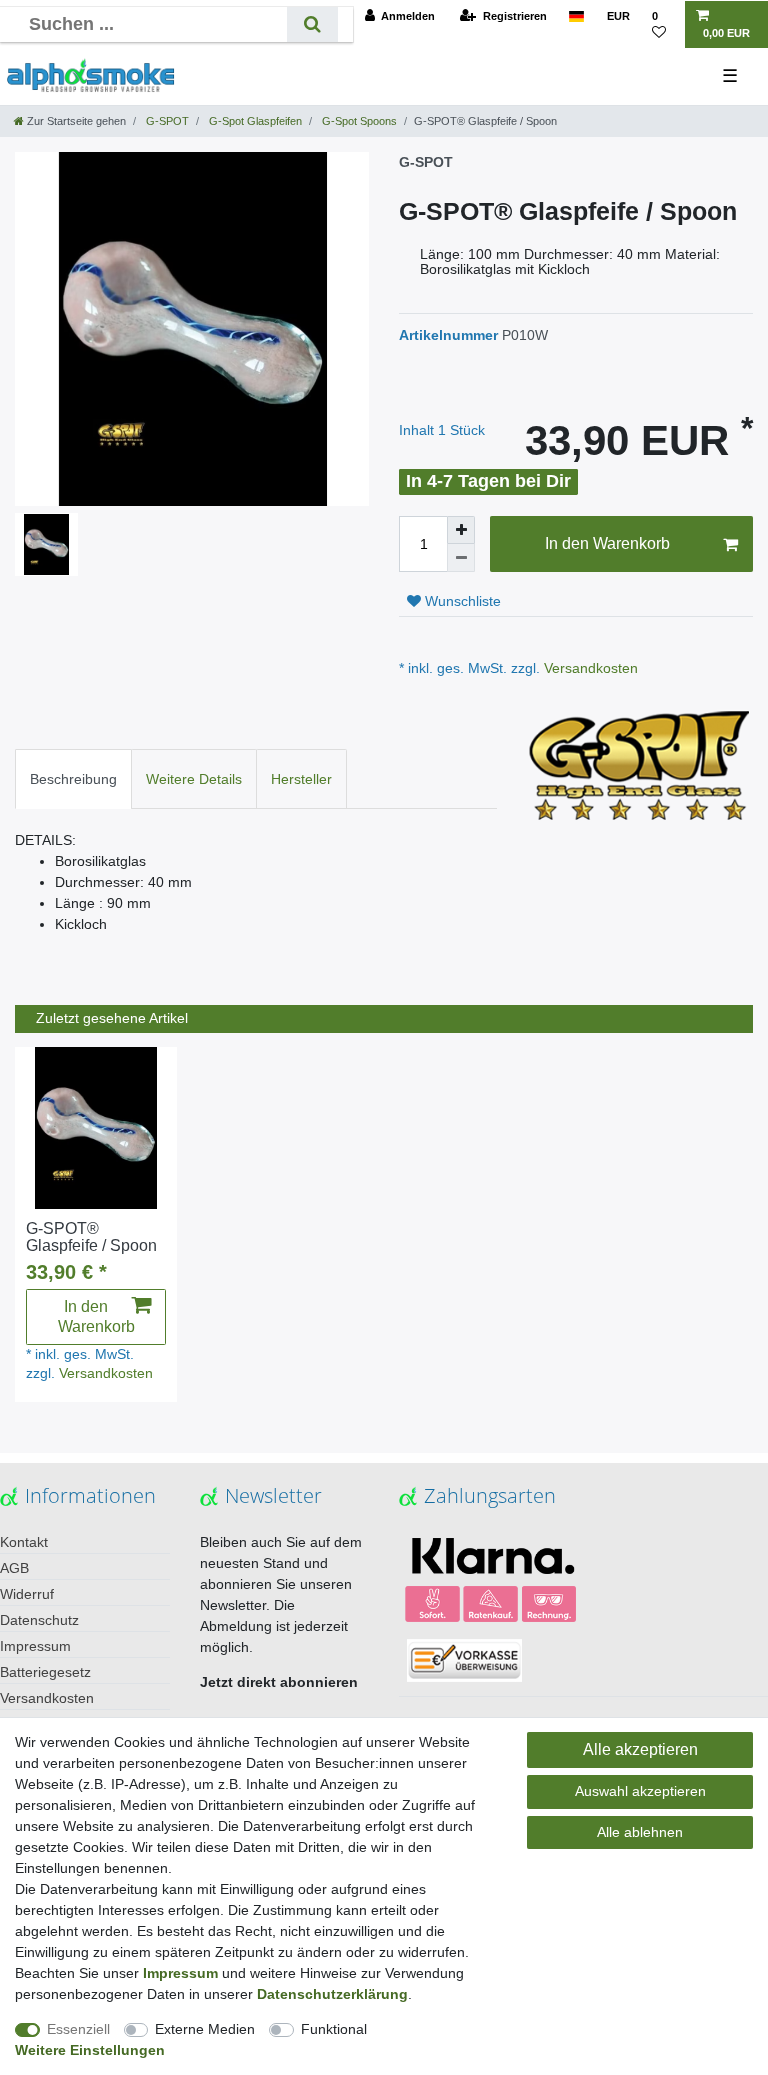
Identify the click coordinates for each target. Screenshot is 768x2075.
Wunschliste (461, 601)
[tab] (73, 778)
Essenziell (78, 2029)
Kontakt (24, 1542)
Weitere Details (194, 779)
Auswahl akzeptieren (640, 1791)
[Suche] (312, 24)
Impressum (35, 1646)
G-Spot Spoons (358, 121)
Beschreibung (73, 779)
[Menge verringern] (461, 558)
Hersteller (301, 779)
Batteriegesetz (45, 1672)
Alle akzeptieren (640, 1749)
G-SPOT (166, 121)
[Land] (576, 16)
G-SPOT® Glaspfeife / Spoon (91, 1237)
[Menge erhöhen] (461, 530)
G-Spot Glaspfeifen (254, 121)
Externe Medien (205, 2029)
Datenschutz (39, 1620)
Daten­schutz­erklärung (332, 1994)
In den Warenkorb (607, 543)
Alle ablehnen (640, 1832)
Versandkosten (589, 668)
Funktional (334, 2029)
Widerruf (27, 1594)
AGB (14, 1568)
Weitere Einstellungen (90, 2050)
